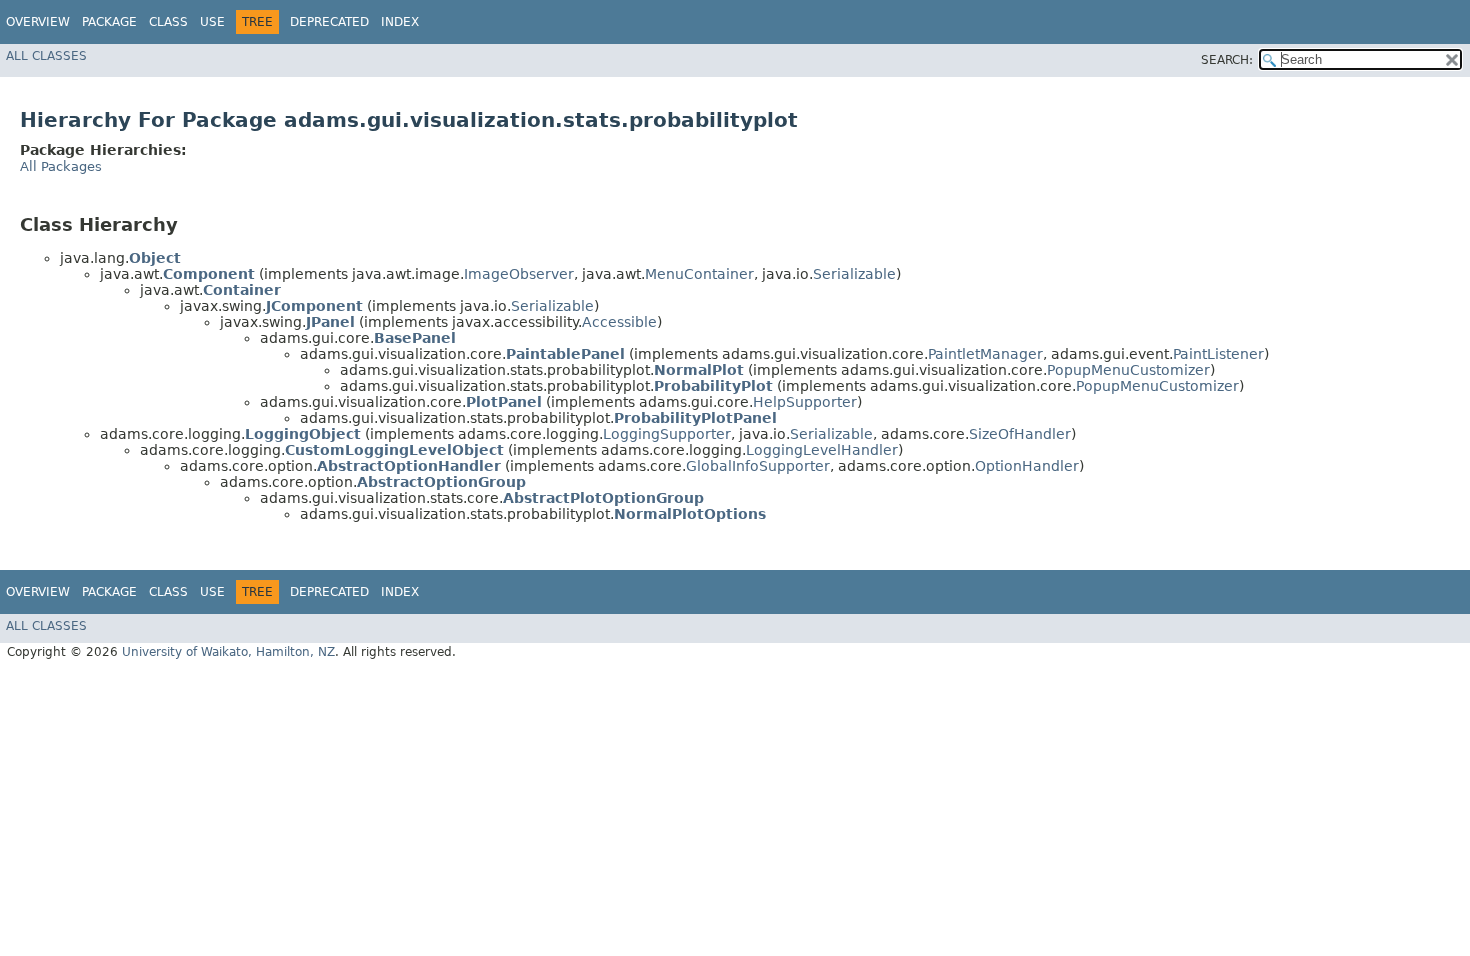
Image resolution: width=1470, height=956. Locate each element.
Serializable (854, 274)
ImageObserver (519, 274)
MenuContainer (699, 274)
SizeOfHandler (1020, 434)
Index (400, 22)
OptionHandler (1027, 466)
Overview (38, 22)
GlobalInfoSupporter (758, 466)
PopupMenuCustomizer (1128, 370)
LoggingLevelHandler (822, 450)
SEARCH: (1227, 60)
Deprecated (329, 22)
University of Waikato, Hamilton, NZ (228, 652)
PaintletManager (985, 354)
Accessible (619, 322)
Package (109, 22)
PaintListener (1218, 354)
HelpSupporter (805, 402)
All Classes (46, 56)
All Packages (61, 166)
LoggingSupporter (667, 434)
